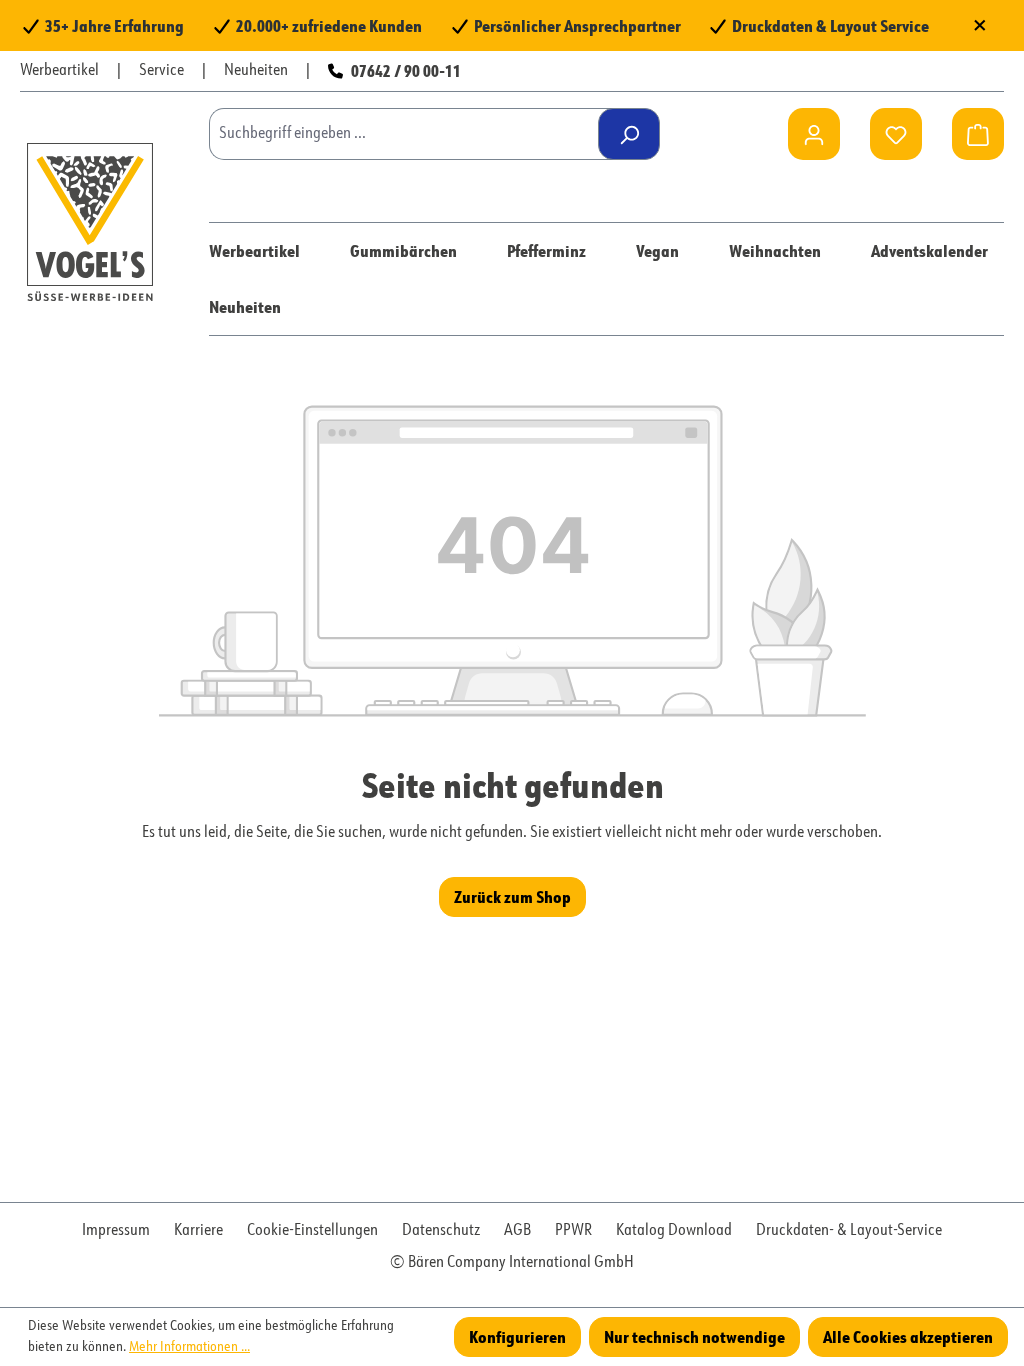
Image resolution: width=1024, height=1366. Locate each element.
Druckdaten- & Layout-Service (849, 1231)
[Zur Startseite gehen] (90, 221)
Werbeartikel (59, 71)
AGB (517, 1231)
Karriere (198, 1231)
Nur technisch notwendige (694, 1336)
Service (161, 71)
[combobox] (411, 134)
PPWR (573, 1231)
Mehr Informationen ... (189, 1347)
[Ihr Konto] (814, 134)
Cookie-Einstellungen (312, 1231)
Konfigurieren (517, 1336)
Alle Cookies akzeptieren (908, 1336)
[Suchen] (629, 134)
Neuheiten (256, 71)
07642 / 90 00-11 (406, 70)
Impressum (116, 1231)
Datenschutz (441, 1231)
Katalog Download (674, 1231)
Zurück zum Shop (512, 896)
